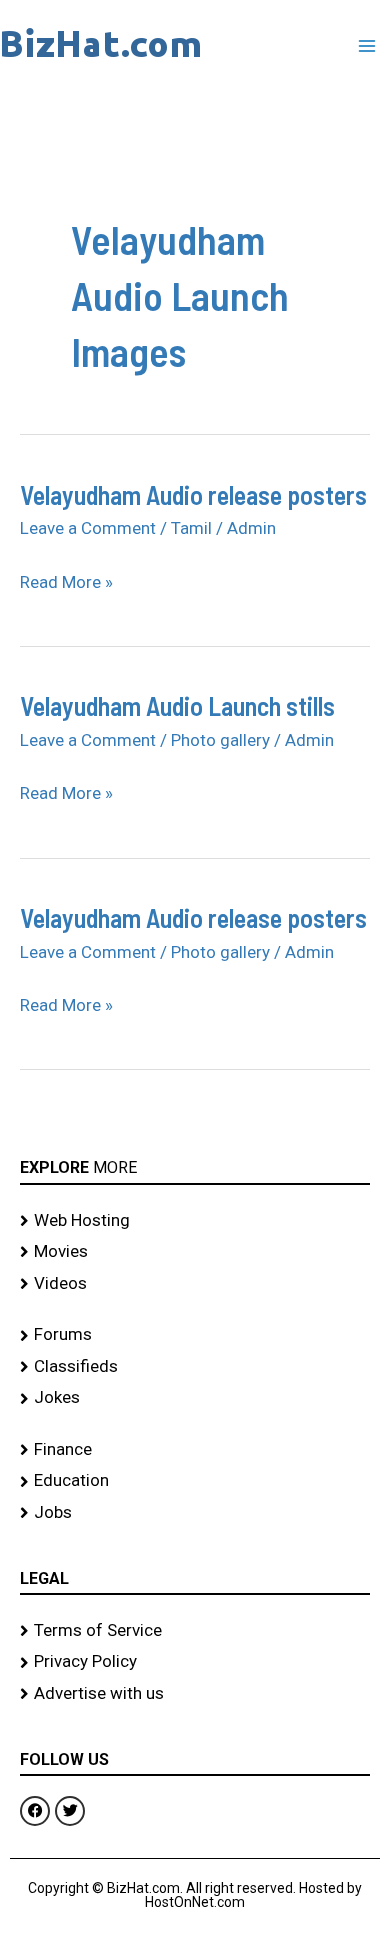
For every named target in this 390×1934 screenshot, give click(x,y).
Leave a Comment (88, 528)
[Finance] (195, 1450)
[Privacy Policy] (195, 1662)
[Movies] (195, 1252)
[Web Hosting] (195, 1221)
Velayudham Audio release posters (193, 494)
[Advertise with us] (195, 1694)
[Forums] (195, 1335)
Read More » (66, 582)
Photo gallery (220, 740)
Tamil (191, 528)
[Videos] (195, 1284)
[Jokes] (195, 1398)
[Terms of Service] (195, 1631)
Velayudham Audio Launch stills (177, 705)
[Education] (195, 1481)
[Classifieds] (195, 1367)
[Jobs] (195, 1513)
